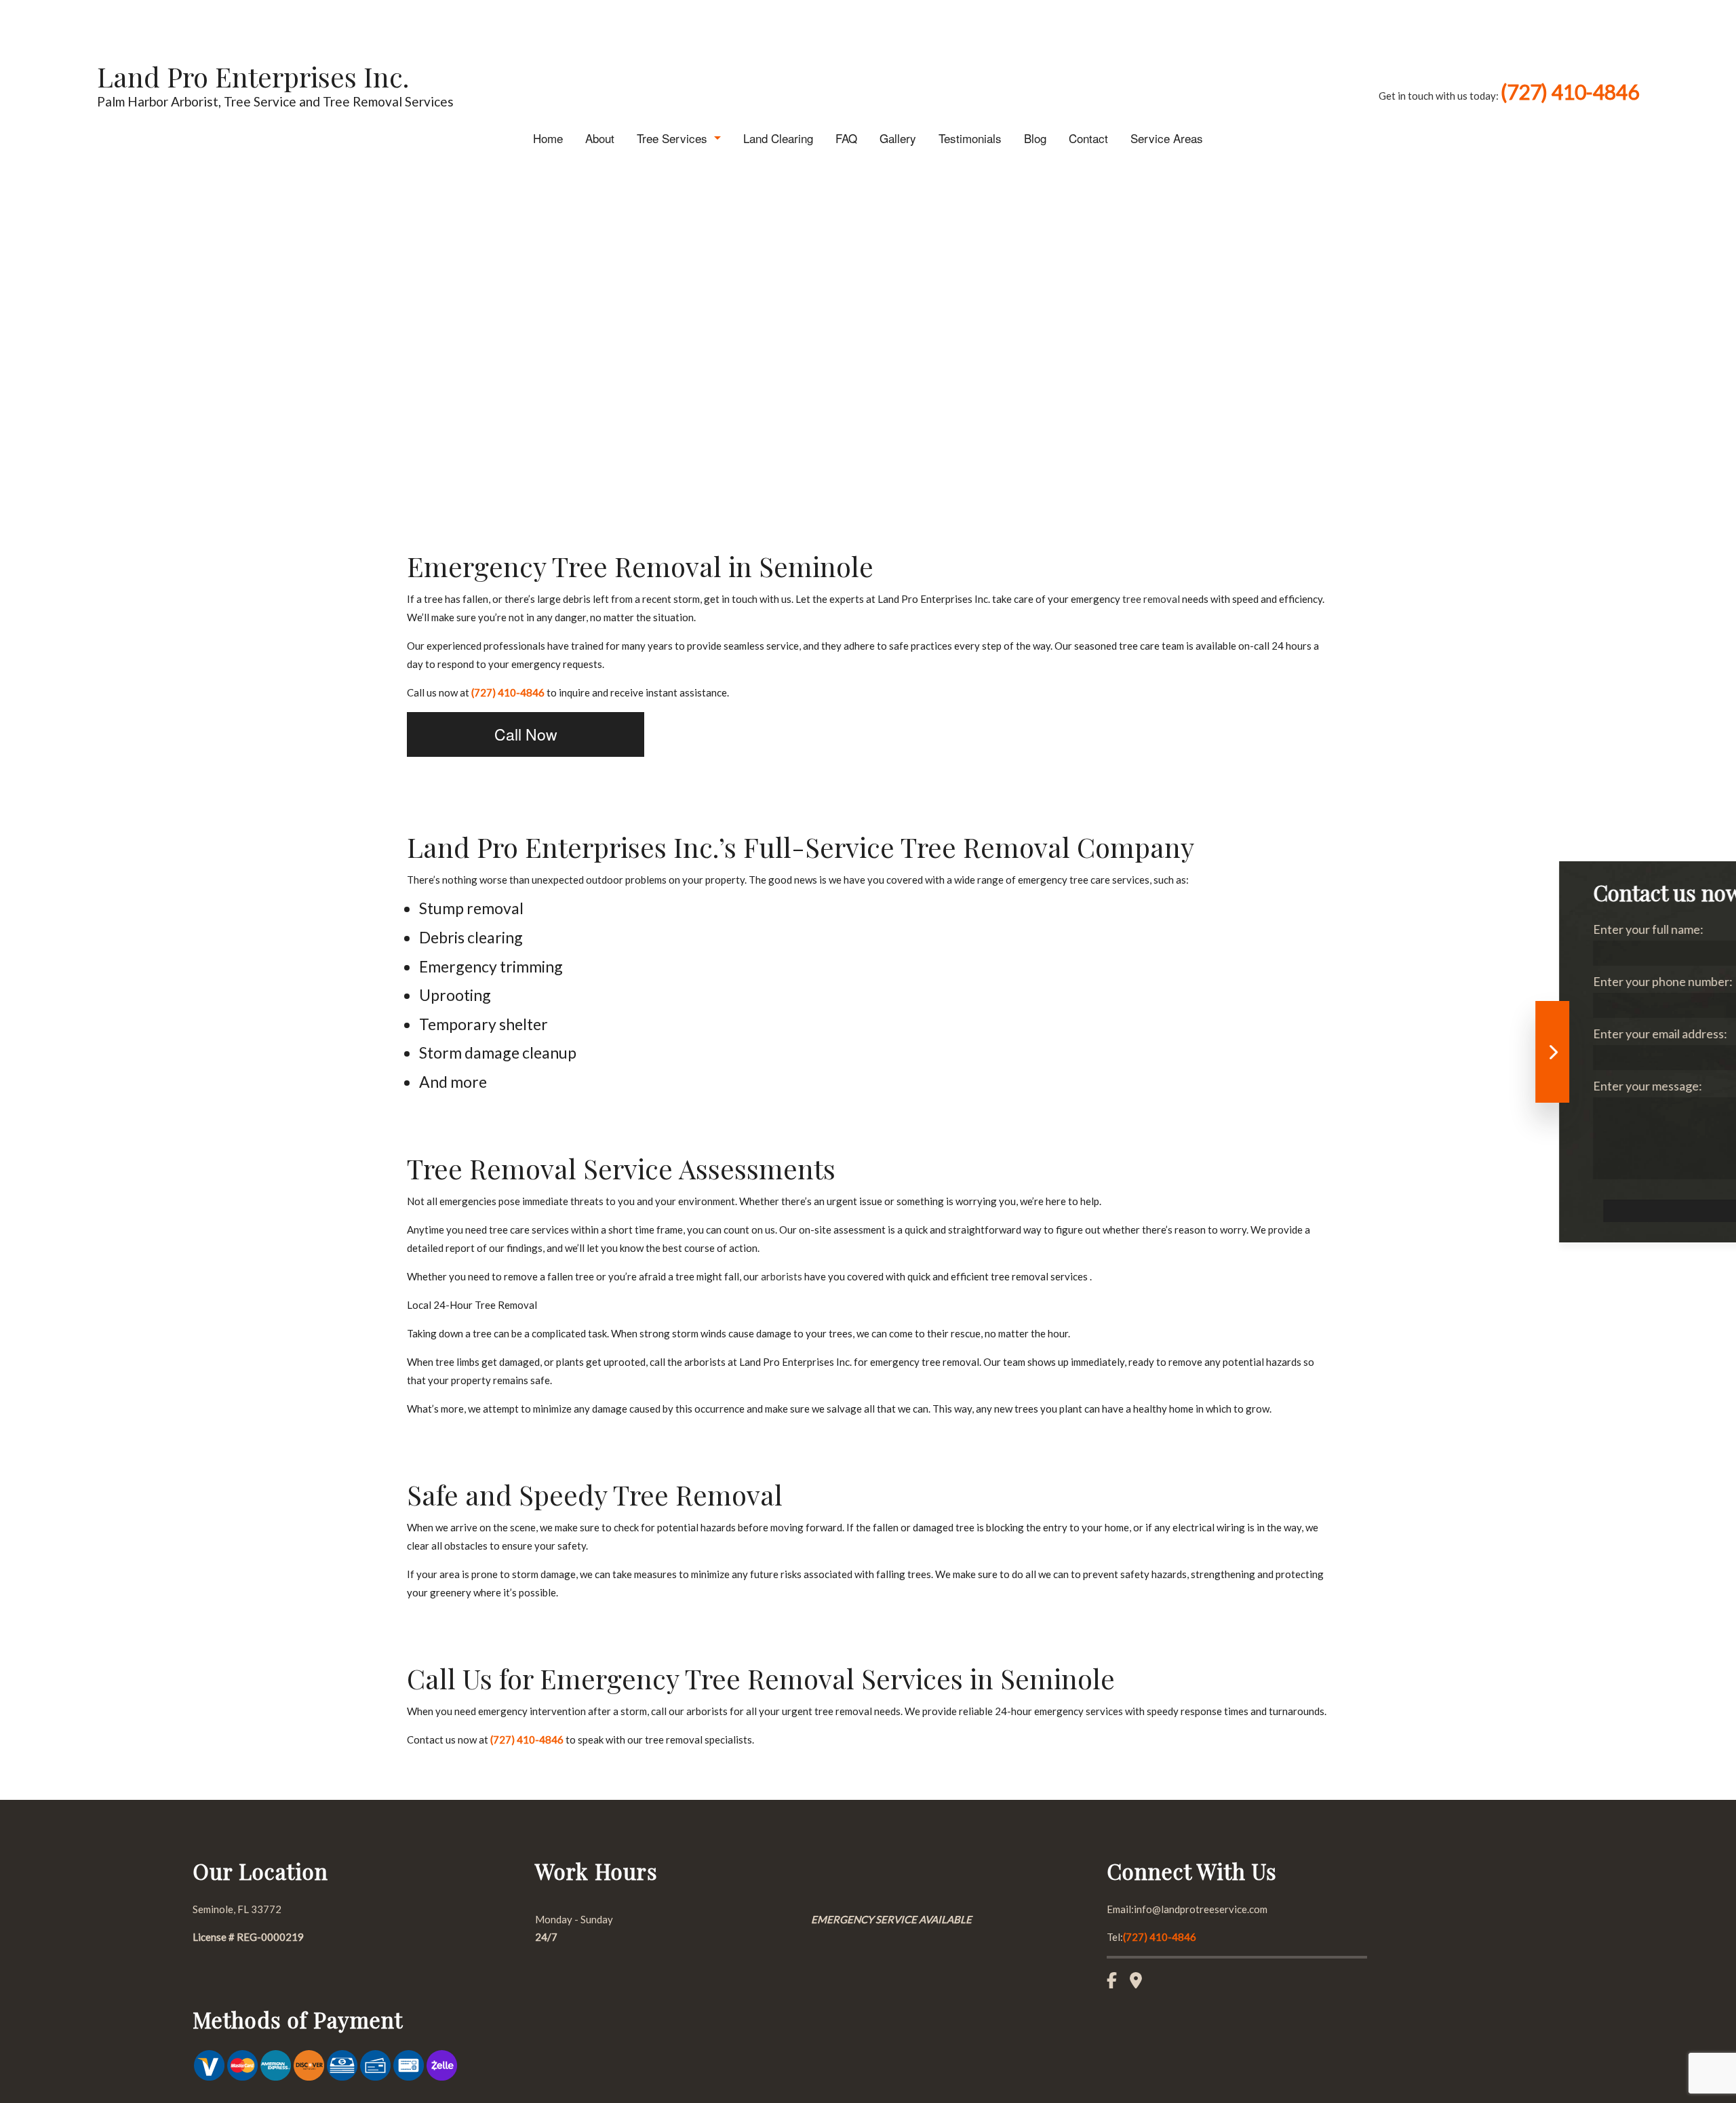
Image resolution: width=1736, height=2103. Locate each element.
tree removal (1151, 599)
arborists (782, 1276)
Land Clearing (778, 138)
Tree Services (672, 138)
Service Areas (1167, 138)
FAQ (846, 138)
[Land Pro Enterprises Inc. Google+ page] (1141, 1982)
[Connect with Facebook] (1117, 1982)
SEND (1423, 1211)
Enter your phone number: (1215, 981)
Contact (1088, 138)
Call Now (526, 734)
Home (548, 138)
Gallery (898, 138)
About (600, 138)
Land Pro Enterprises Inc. (253, 76)
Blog (1035, 138)
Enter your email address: (1212, 1034)
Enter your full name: (1200, 929)
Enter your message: (1199, 1086)
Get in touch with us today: (1509, 96)
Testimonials (970, 138)
